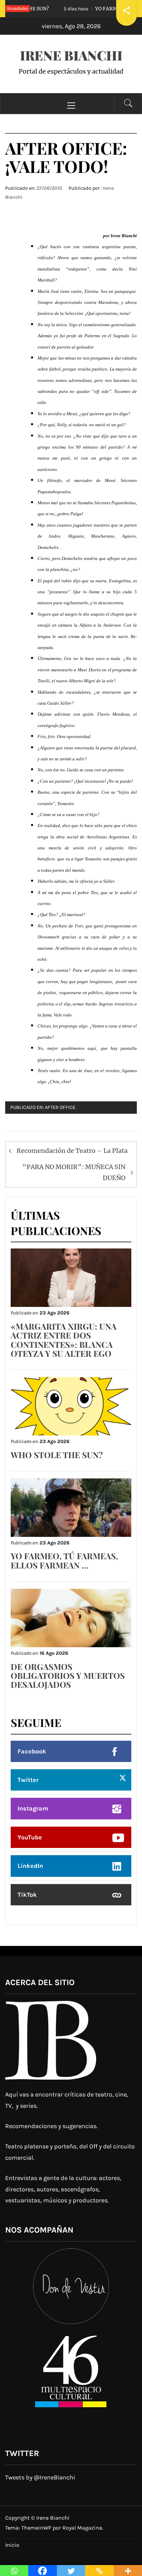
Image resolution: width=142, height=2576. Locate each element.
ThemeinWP (37, 2528)
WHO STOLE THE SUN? (57, 1455)
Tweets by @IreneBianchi (40, 2477)
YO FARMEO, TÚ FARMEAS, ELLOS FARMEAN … (64, 1560)
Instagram (33, 1808)
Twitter (28, 1780)
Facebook (32, 1751)
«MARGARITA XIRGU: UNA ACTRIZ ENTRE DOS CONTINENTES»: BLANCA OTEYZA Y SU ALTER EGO (64, 1340)
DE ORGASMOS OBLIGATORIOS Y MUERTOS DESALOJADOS (68, 1676)
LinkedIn (30, 1866)
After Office (60, 1107)
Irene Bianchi (71, 55)
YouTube (30, 1837)
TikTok (27, 1895)
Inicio (12, 2545)
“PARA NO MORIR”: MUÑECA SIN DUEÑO (74, 1172)
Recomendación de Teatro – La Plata (72, 1151)
